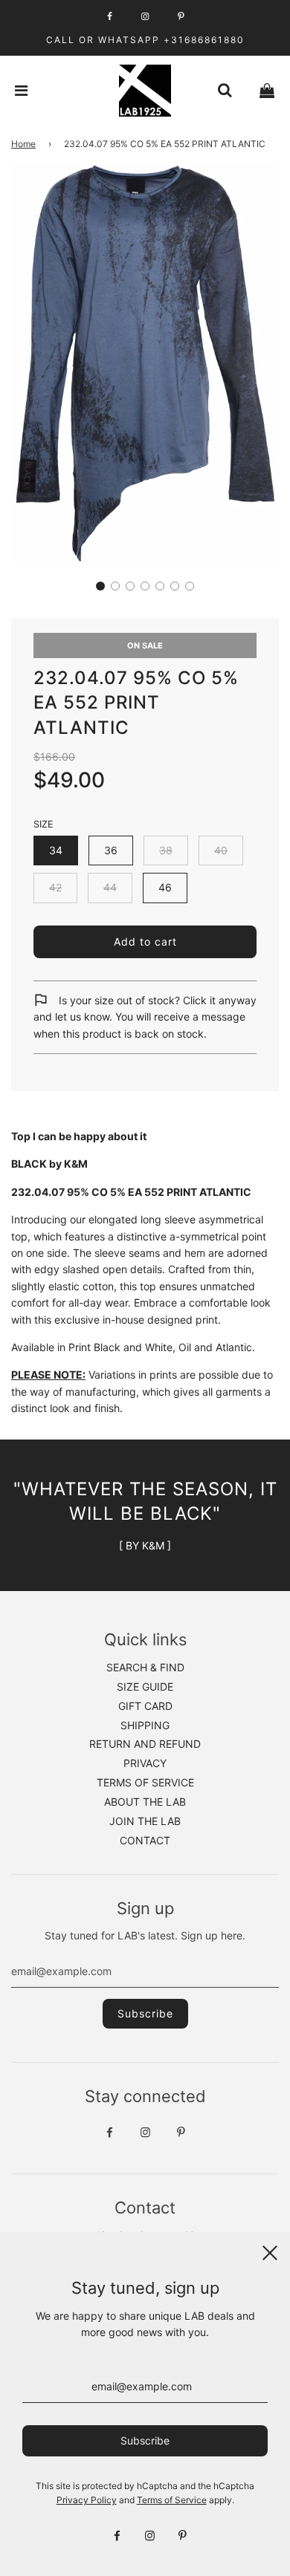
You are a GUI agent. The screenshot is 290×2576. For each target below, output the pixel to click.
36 (111, 850)
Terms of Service (172, 2500)
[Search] (225, 91)
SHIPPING (145, 1725)
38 (166, 850)
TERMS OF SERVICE (145, 1782)
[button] (100, 586)
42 (55, 887)
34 (56, 850)
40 (221, 850)
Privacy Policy (87, 2500)
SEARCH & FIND (145, 1667)
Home (23, 144)
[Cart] (267, 91)
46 (165, 887)
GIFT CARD (145, 1706)
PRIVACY (145, 1763)
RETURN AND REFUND (145, 1744)
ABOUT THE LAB (145, 1802)
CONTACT (145, 1840)
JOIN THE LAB (145, 1821)
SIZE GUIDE (145, 1687)
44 (110, 887)
